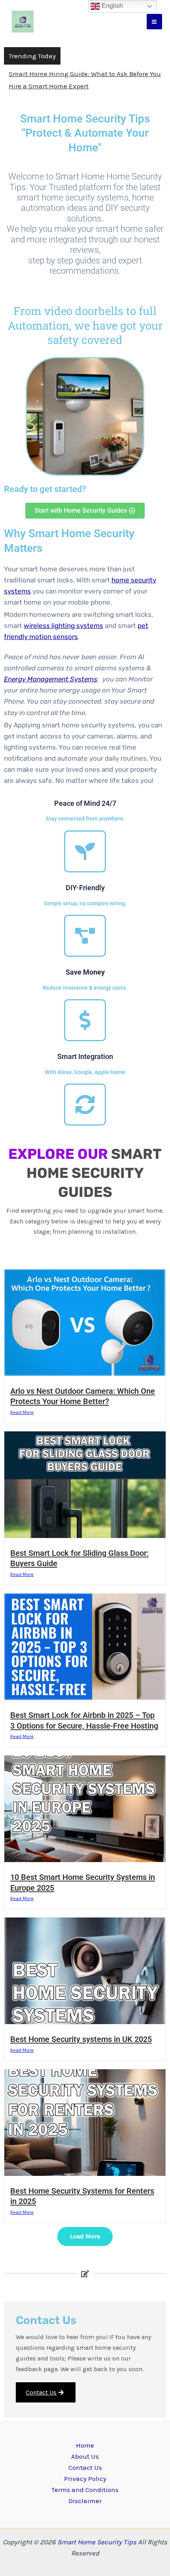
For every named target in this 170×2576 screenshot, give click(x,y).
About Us (85, 2456)
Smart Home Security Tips (98, 2542)
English (111, 6)
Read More (22, 1412)
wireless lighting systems (63, 626)
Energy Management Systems (51, 679)
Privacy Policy (85, 2479)
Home (85, 2445)
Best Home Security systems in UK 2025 (81, 2039)
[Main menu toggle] (155, 22)
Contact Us (41, 2392)
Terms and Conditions (85, 2490)
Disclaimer (85, 2501)
